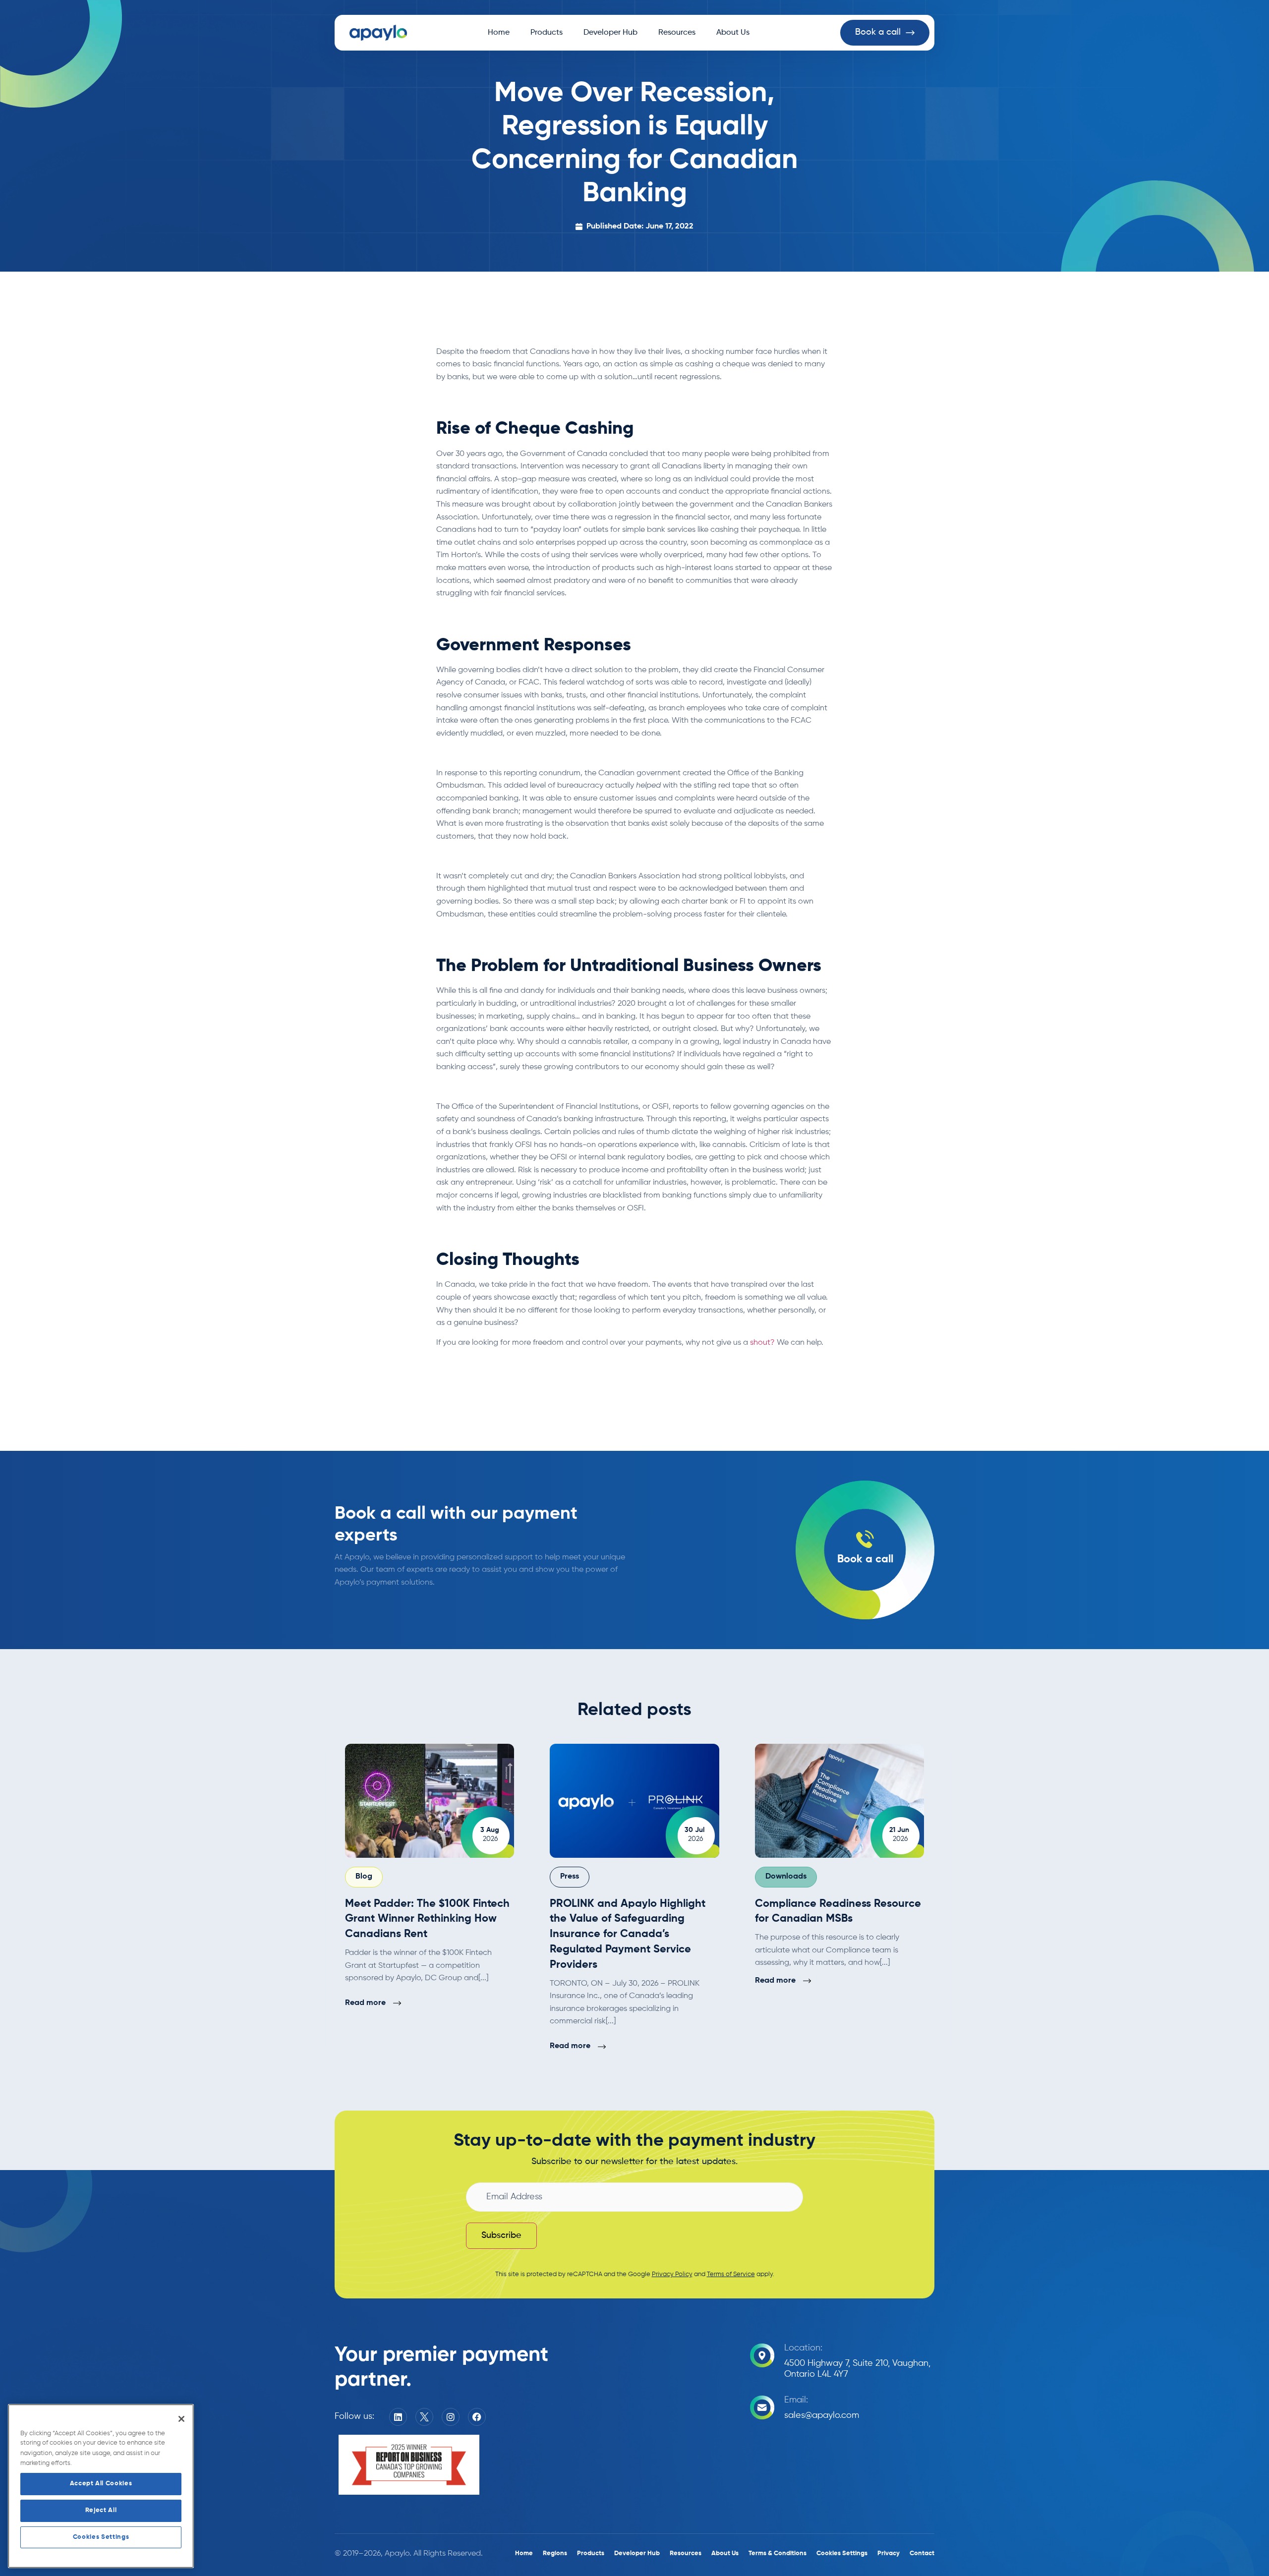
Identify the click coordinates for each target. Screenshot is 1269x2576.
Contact (922, 2553)
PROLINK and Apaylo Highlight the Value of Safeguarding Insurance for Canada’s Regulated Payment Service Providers (628, 1934)
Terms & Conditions (778, 2553)
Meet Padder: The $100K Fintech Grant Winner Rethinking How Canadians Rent (427, 1919)
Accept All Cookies (101, 2484)
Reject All (101, 2510)
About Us (733, 33)
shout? (762, 1343)
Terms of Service (731, 2274)
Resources (677, 33)
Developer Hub (610, 33)
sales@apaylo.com (822, 2415)
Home (499, 33)
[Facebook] (477, 2417)
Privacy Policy (672, 2274)
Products (547, 33)
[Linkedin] (398, 2417)
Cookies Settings (101, 2537)
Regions (555, 2553)
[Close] (181, 2419)
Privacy (889, 2553)
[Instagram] (451, 2417)
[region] (101, 2486)
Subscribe (501, 2235)
